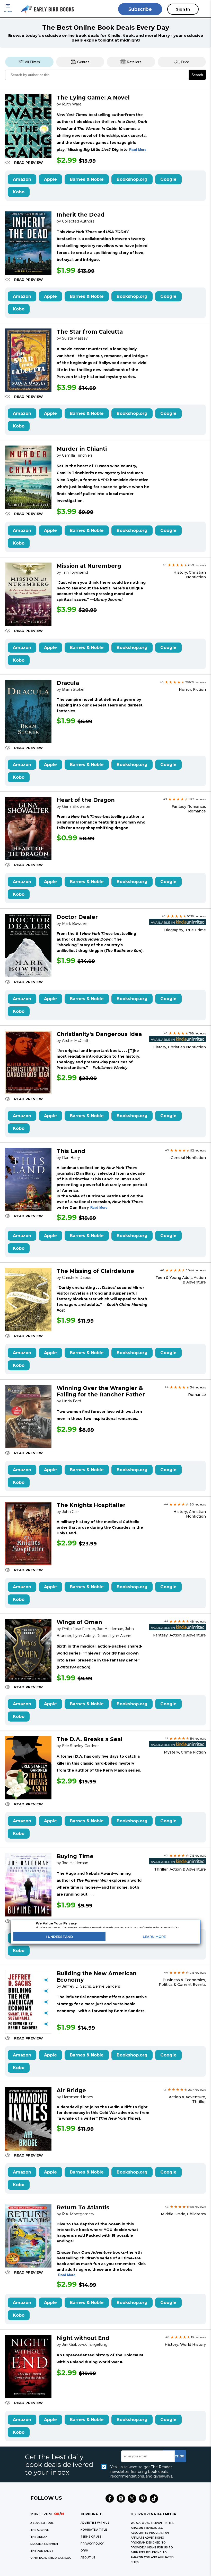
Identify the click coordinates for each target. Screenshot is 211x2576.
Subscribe (140, 9)
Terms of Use (91, 2537)
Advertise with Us (95, 2523)
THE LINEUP (39, 2537)
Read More (138, 150)
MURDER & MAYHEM (44, 2544)
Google (168, 179)
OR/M (84, 2551)
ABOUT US (88, 2558)
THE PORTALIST (42, 2551)
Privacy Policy (92, 2544)
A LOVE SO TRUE (42, 2523)
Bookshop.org (132, 179)
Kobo (19, 192)
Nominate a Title (94, 2530)
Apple (50, 179)
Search (197, 75)
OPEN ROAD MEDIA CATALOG (51, 2558)
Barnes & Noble (87, 179)
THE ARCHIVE (39, 2530)
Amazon (22, 179)
